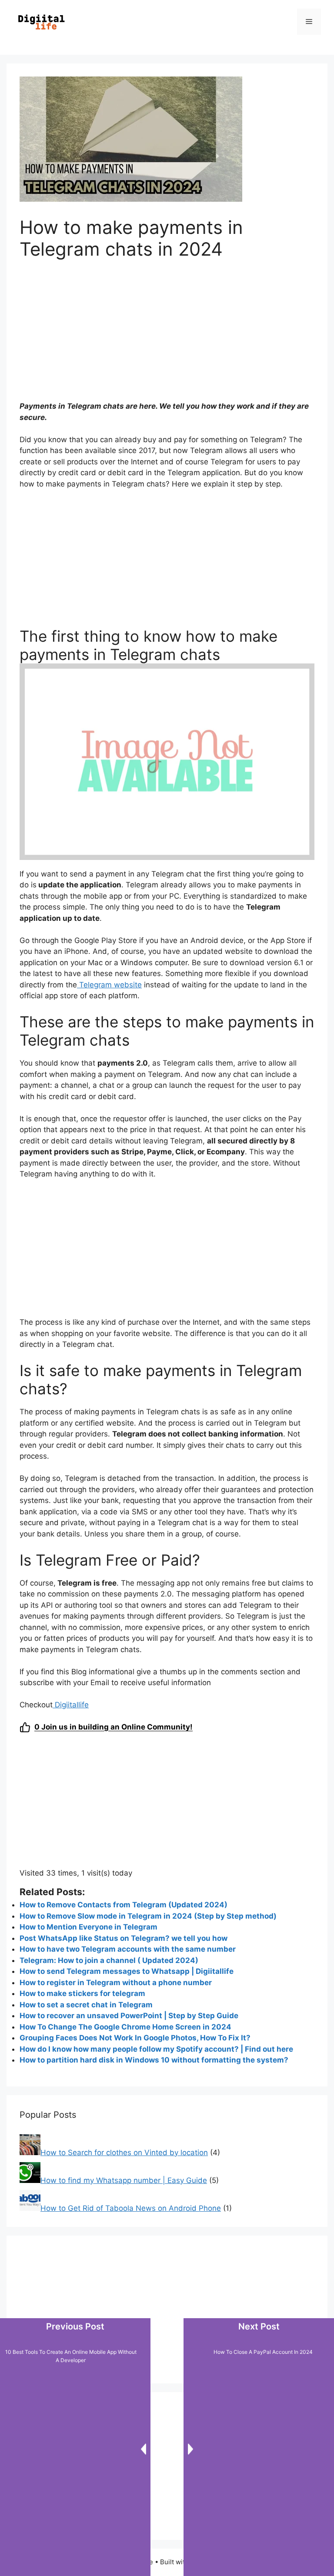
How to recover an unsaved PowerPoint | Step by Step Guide (129, 2016)
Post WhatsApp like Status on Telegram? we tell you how (124, 1938)
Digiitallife (71, 1705)
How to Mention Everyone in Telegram (89, 1927)
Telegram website (109, 985)
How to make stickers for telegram (82, 1993)
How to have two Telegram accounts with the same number (128, 1949)
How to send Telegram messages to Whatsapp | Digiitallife (127, 1971)
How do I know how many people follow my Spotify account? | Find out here (156, 2049)
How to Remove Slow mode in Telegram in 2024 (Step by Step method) (148, 1916)
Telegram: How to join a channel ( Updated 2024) (109, 1960)
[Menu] (309, 22)
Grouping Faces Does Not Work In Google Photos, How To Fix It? (135, 2038)
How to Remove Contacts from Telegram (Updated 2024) (124, 1905)
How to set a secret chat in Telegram (86, 2005)
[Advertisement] (167, 336)
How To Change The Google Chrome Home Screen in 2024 (125, 2027)
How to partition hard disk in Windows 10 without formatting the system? (154, 2060)
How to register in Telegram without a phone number (116, 1983)
